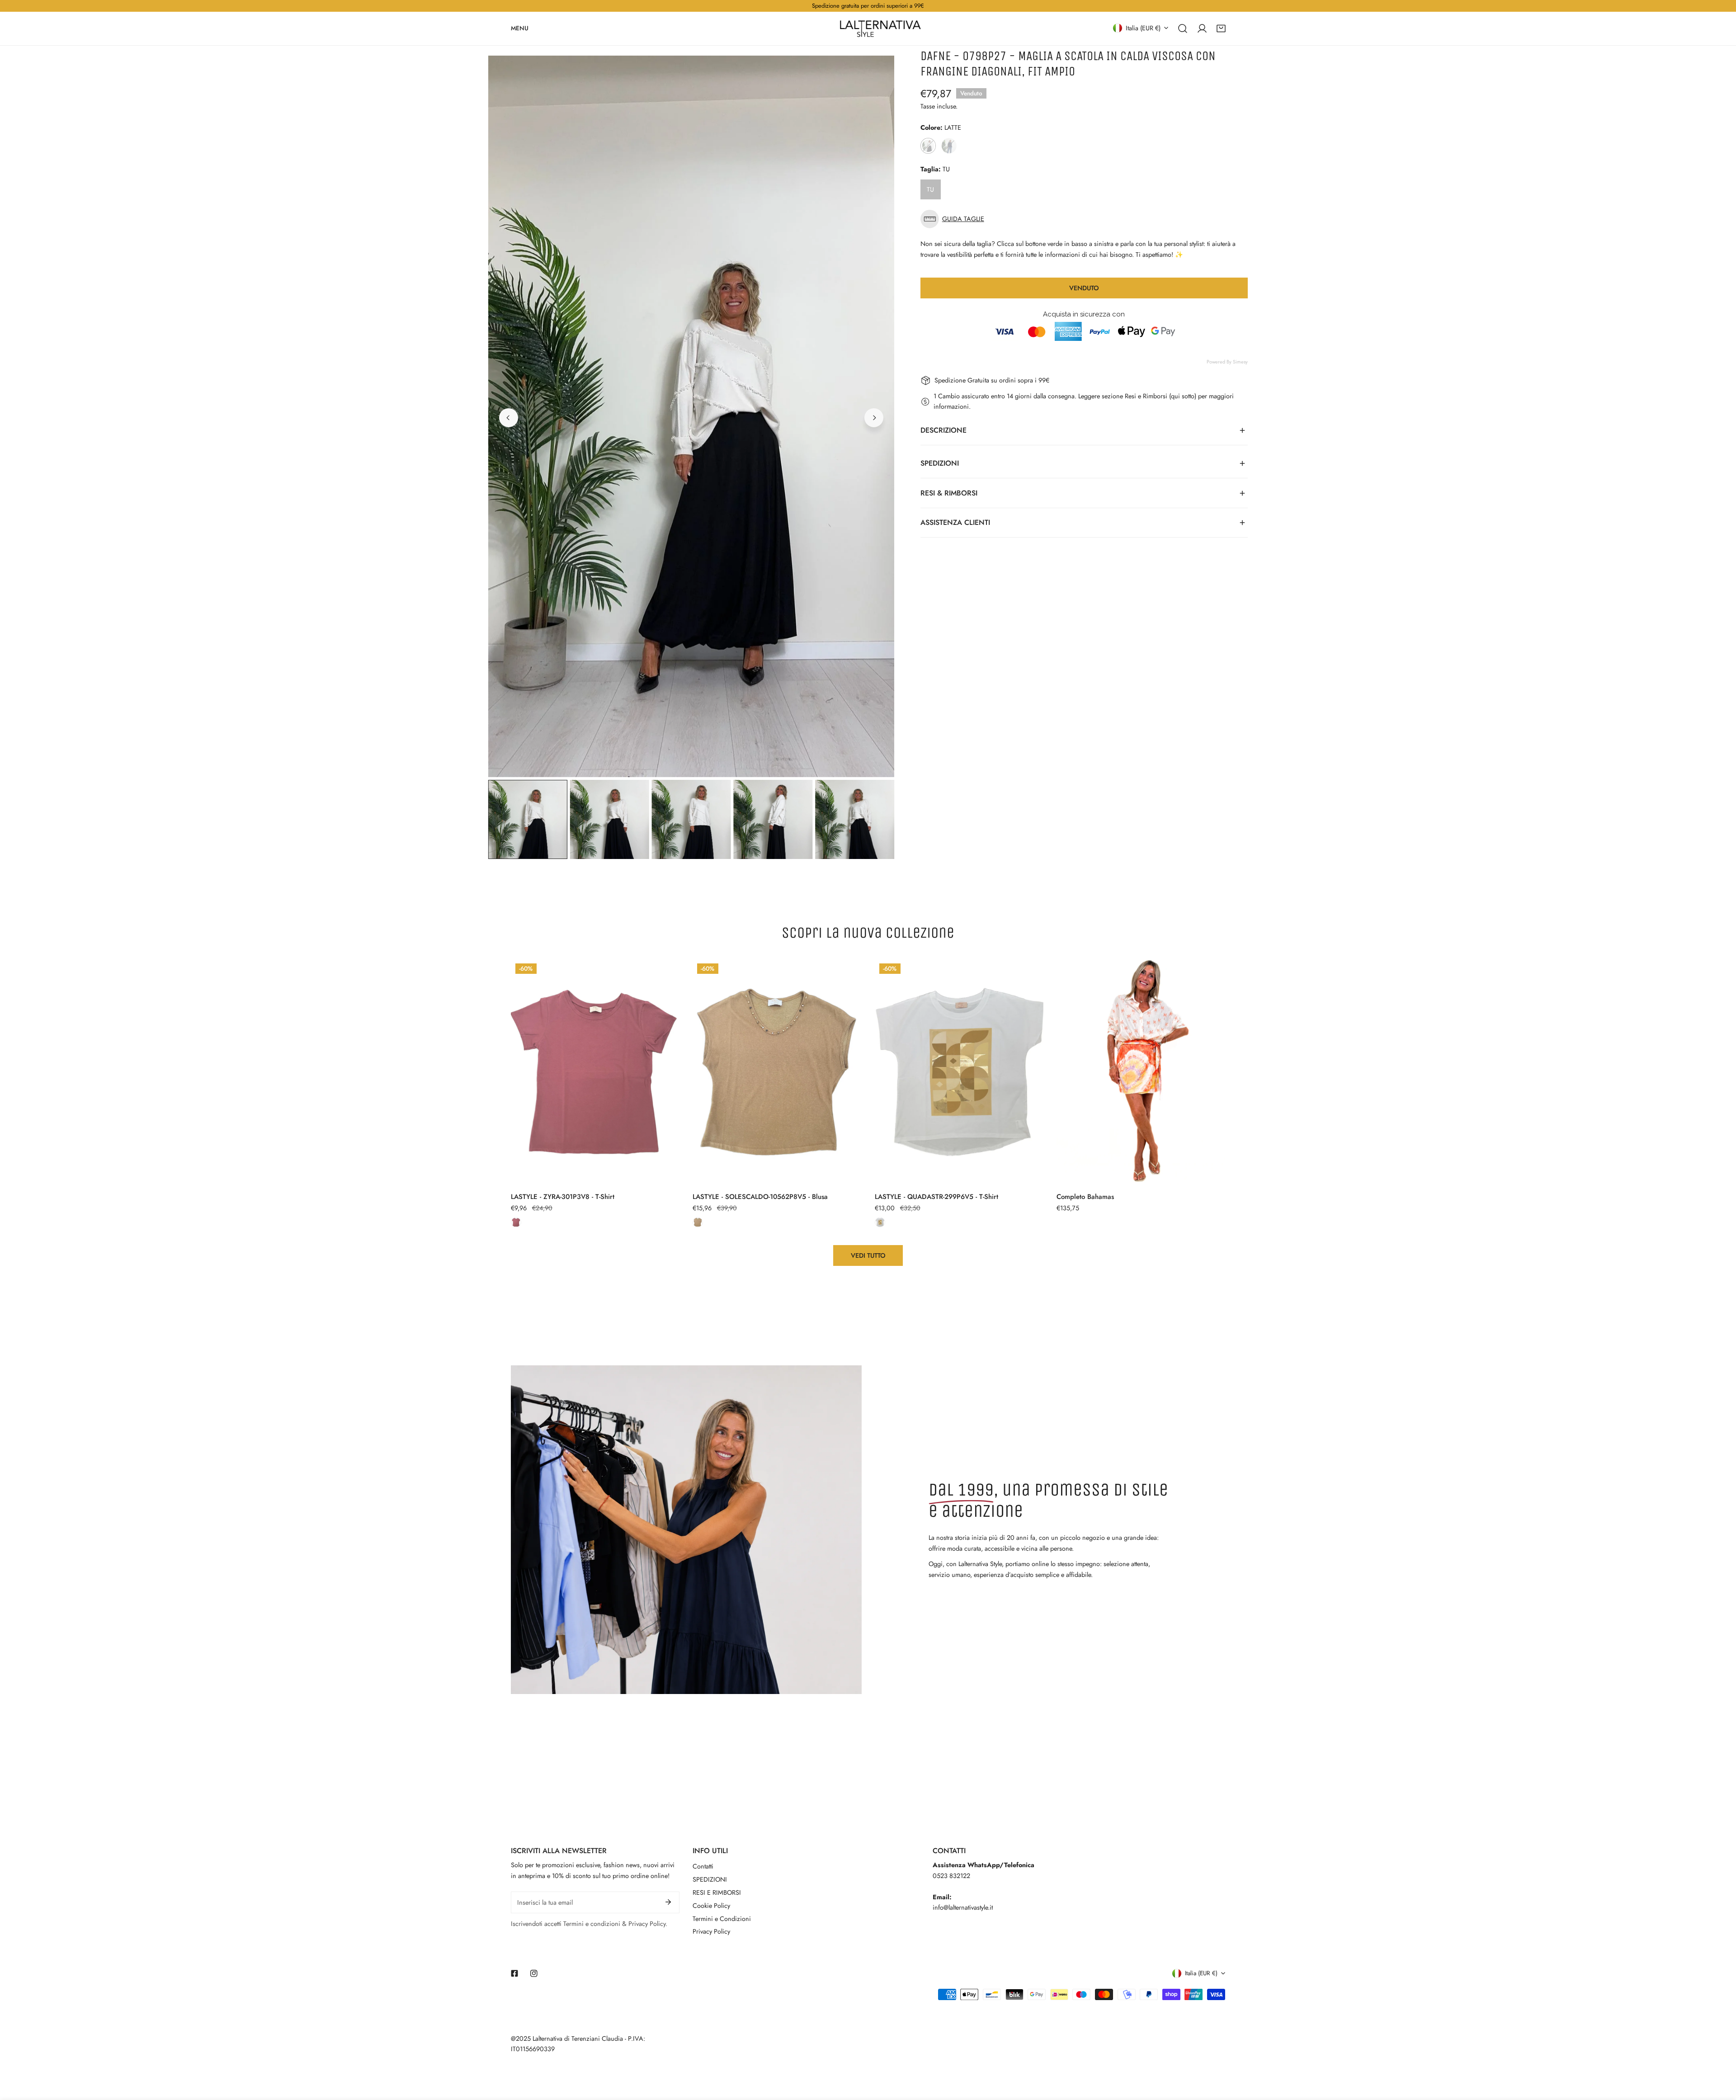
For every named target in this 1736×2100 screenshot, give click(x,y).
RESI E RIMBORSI (717, 1892)
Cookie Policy (711, 1906)
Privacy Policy (711, 1931)
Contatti (703, 1866)
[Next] (874, 418)
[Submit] (668, 1902)
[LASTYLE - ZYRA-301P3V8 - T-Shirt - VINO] (516, 1222)
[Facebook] (515, 1973)
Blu (949, 146)
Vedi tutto (868, 1255)
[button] (1221, 28)
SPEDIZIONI (710, 1879)
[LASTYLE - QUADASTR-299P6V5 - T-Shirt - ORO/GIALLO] (880, 1222)
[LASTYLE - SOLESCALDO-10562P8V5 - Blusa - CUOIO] (698, 1222)
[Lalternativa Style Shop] (880, 28)
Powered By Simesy (1227, 362)
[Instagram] (534, 1973)
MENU (520, 28)
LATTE (928, 146)
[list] (691, 416)
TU (930, 189)
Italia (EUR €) (1143, 28)
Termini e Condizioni (722, 1919)
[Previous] (509, 418)
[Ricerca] (1183, 28)
